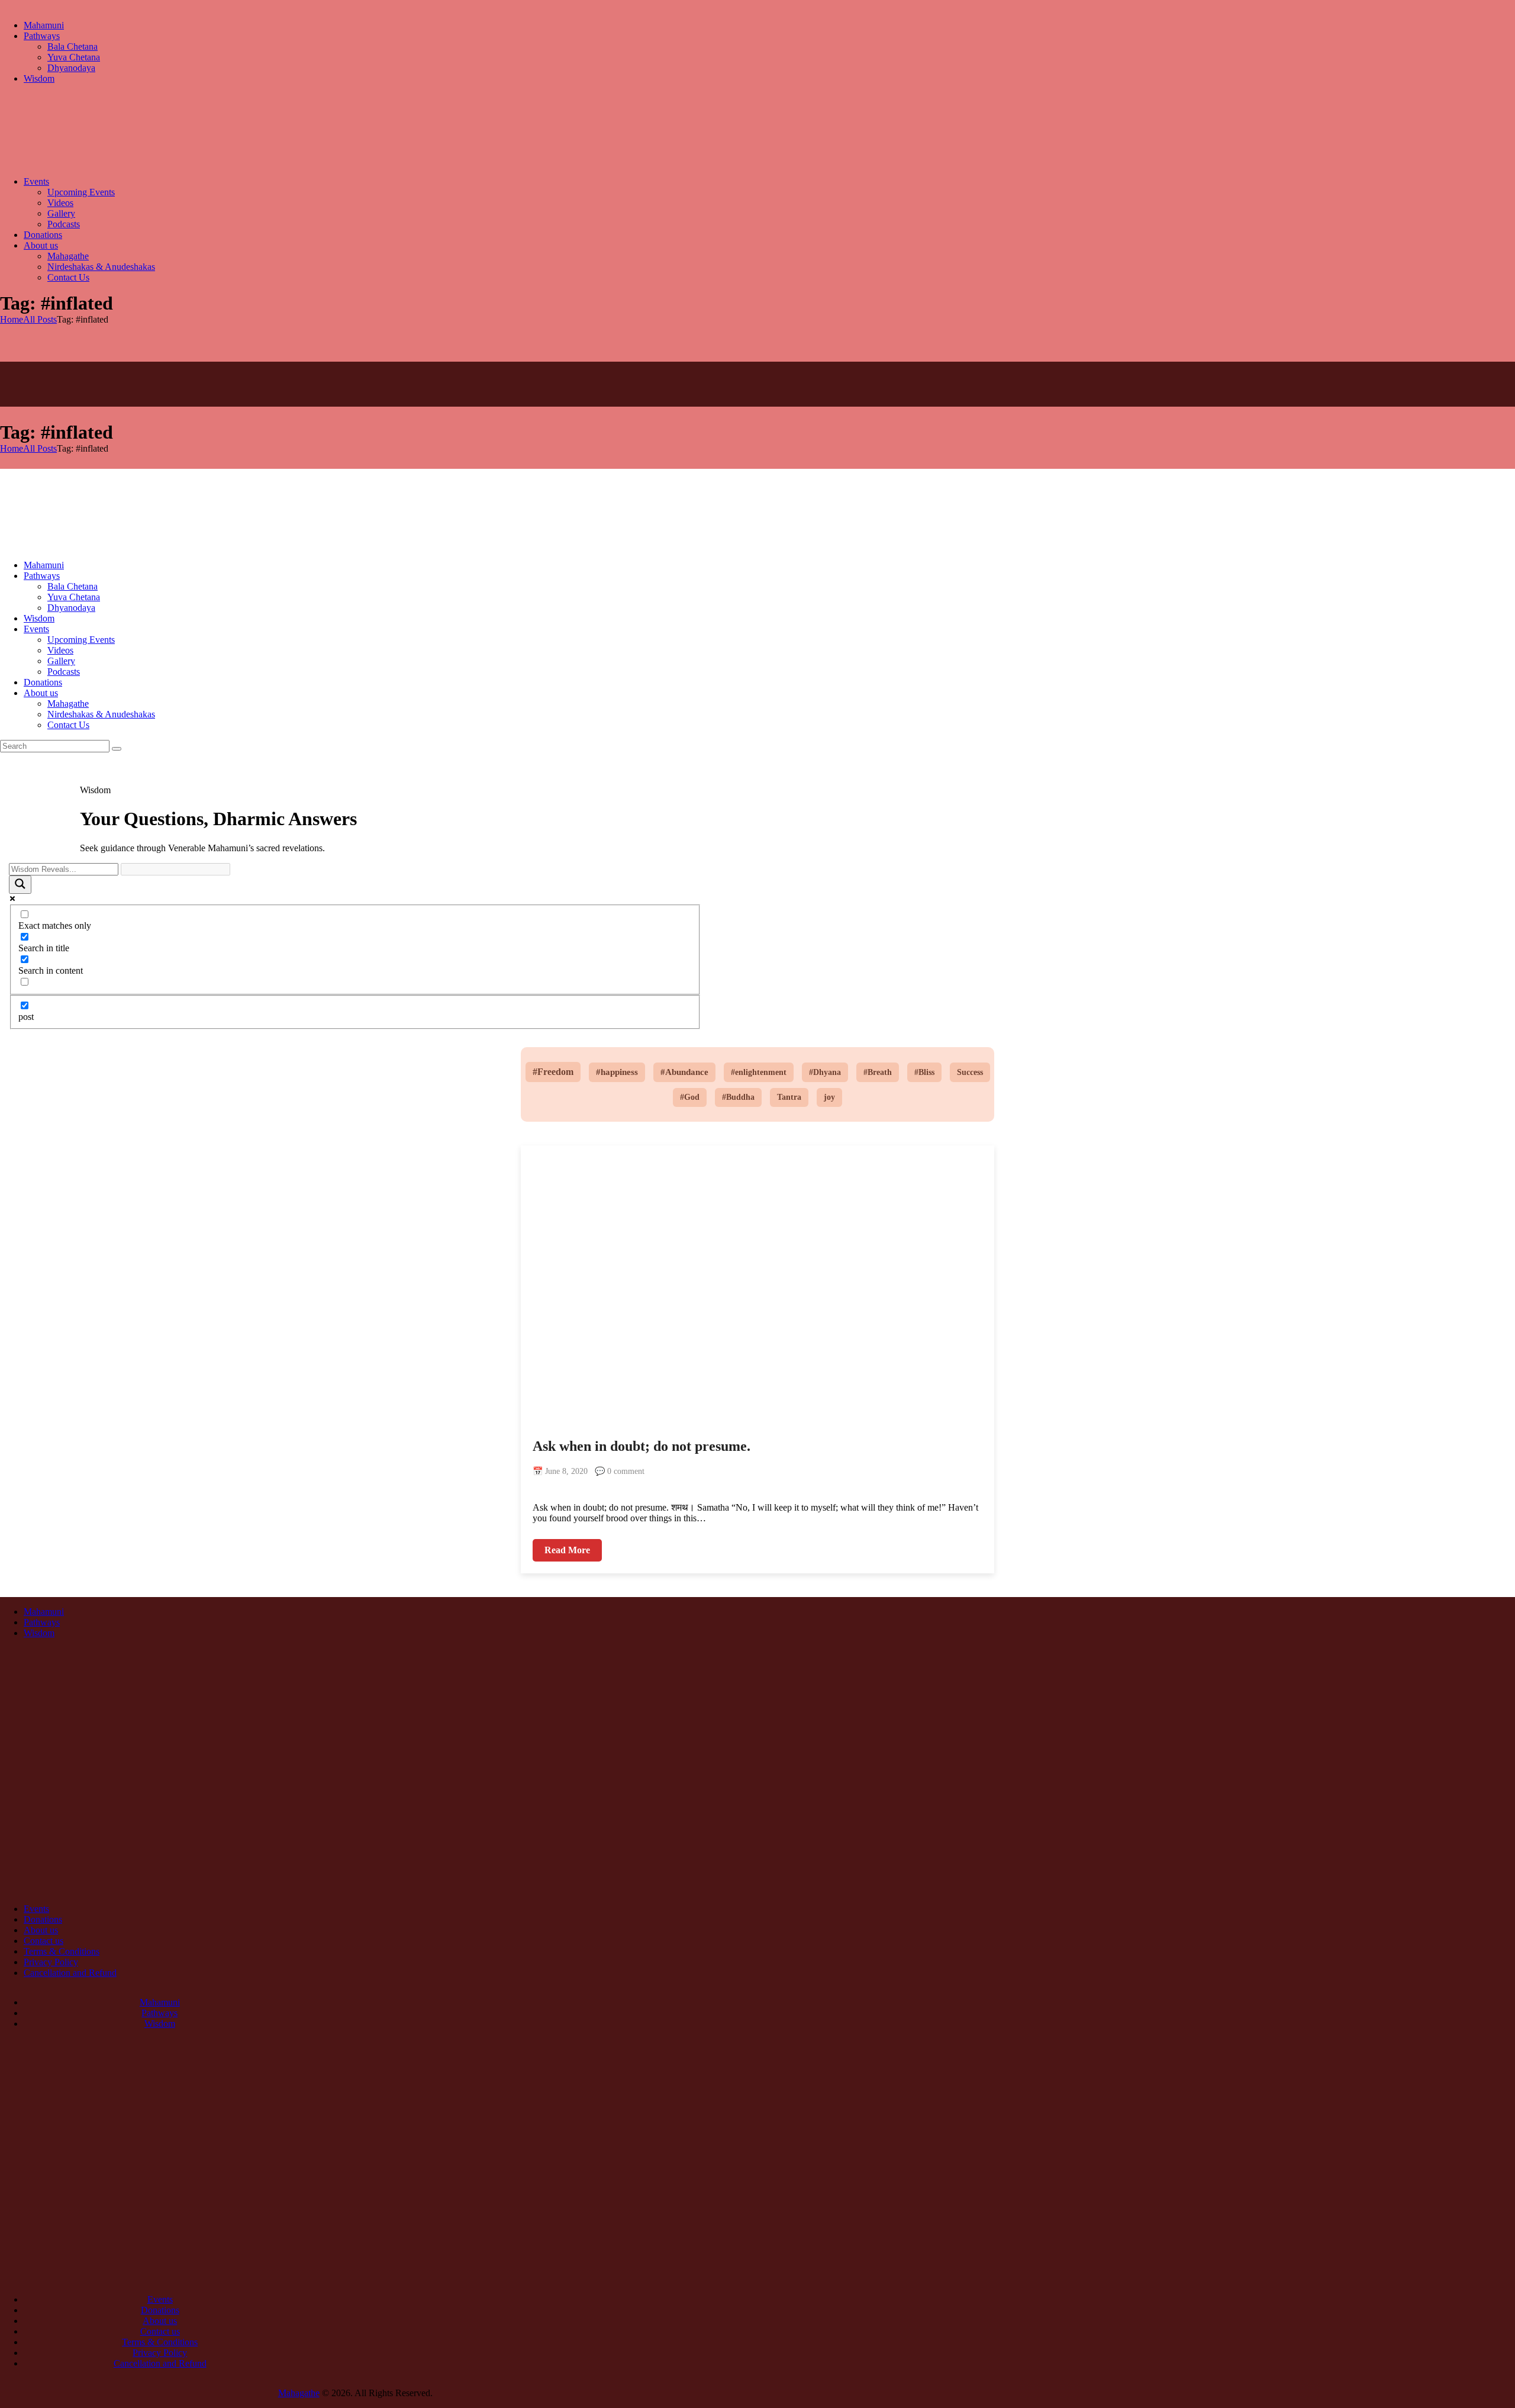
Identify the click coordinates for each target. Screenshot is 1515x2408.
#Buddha (738, 1097)
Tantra (789, 1097)
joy (829, 1097)
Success (970, 1072)
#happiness (617, 1072)
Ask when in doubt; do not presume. (642, 1446)
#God (690, 1097)
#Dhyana (825, 1072)
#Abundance (684, 1072)
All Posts (40, 319)
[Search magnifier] (20, 885)
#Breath (878, 1072)
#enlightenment (759, 1072)
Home (12, 319)
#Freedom (553, 1072)
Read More (567, 1550)
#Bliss (924, 1072)
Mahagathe (299, 2393)
